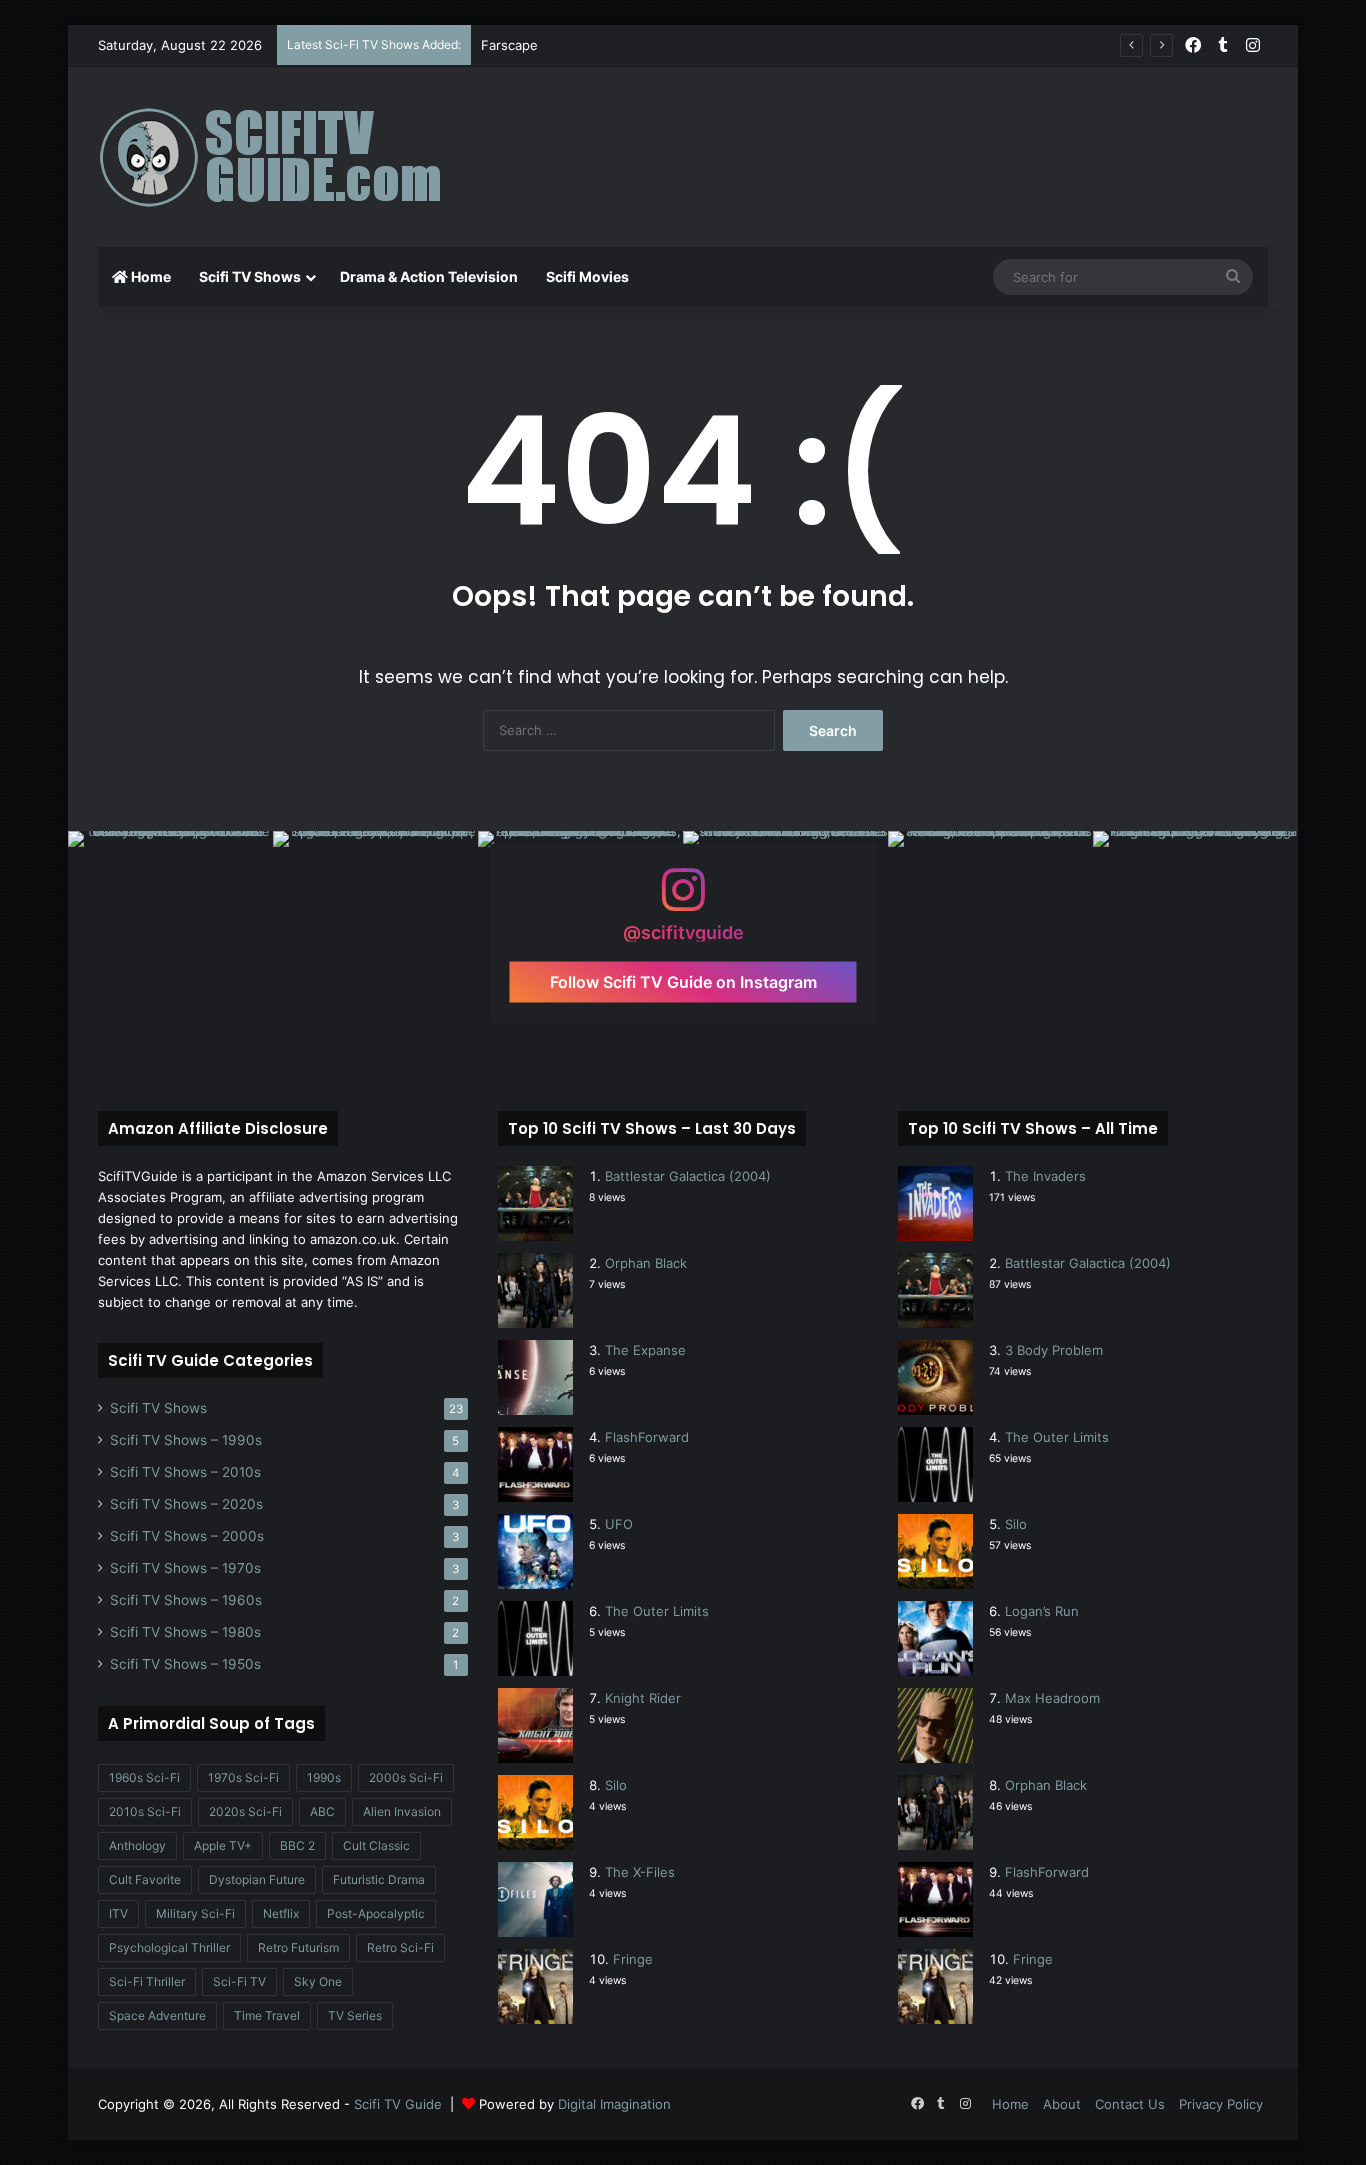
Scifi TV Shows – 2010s (185, 1472)
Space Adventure (157, 2015)
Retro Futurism (298, 1947)
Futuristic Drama (379, 1879)
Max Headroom (1052, 1698)
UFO (619, 1524)
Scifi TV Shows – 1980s (185, 1632)
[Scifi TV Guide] (298, 157)
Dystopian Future (257, 1879)
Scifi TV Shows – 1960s (186, 1600)
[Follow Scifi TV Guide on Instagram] (683, 899)
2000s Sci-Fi (406, 1777)
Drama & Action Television (429, 276)
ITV (118, 1913)
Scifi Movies (587, 276)
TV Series (355, 2015)
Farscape (509, 45)
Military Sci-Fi (195, 1913)
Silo (616, 1785)
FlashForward (647, 1437)
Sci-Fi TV (239, 1981)
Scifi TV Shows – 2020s (186, 1504)
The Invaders (1045, 1176)
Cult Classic (376, 1845)
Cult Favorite (145, 1879)
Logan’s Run (1042, 1611)
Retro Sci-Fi (400, 1947)
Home (149, 276)
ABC (322, 1811)
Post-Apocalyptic (376, 1913)
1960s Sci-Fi (144, 1777)
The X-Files (640, 1872)
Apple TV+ (223, 1845)
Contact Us (1130, 2104)
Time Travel (267, 2015)
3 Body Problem (1054, 1350)
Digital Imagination (614, 2104)
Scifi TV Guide (398, 2104)
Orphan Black (646, 1263)
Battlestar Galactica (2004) (688, 1176)
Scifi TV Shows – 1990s (186, 1440)
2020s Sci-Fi (245, 1811)
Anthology (137, 1845)
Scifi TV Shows (250, 276)
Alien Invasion (402, 1811)
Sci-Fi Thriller (147, 1981)
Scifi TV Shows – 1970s (185, 1568)
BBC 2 (297, 1845)
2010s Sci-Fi (145, 1811)
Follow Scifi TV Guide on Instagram (683, 982)
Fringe (633, 1959)
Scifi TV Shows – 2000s (187, 1536)
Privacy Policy (1221, 2104)
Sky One (318, 1981)
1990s (324, 1777)
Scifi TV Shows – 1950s (185, 1664)
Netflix (281, 1913)
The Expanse (645, 1350)
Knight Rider (643, 1698)
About (1062, 2104)
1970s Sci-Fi (243, 1777)
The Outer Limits (657, 1611)
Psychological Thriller (169, 1947)
